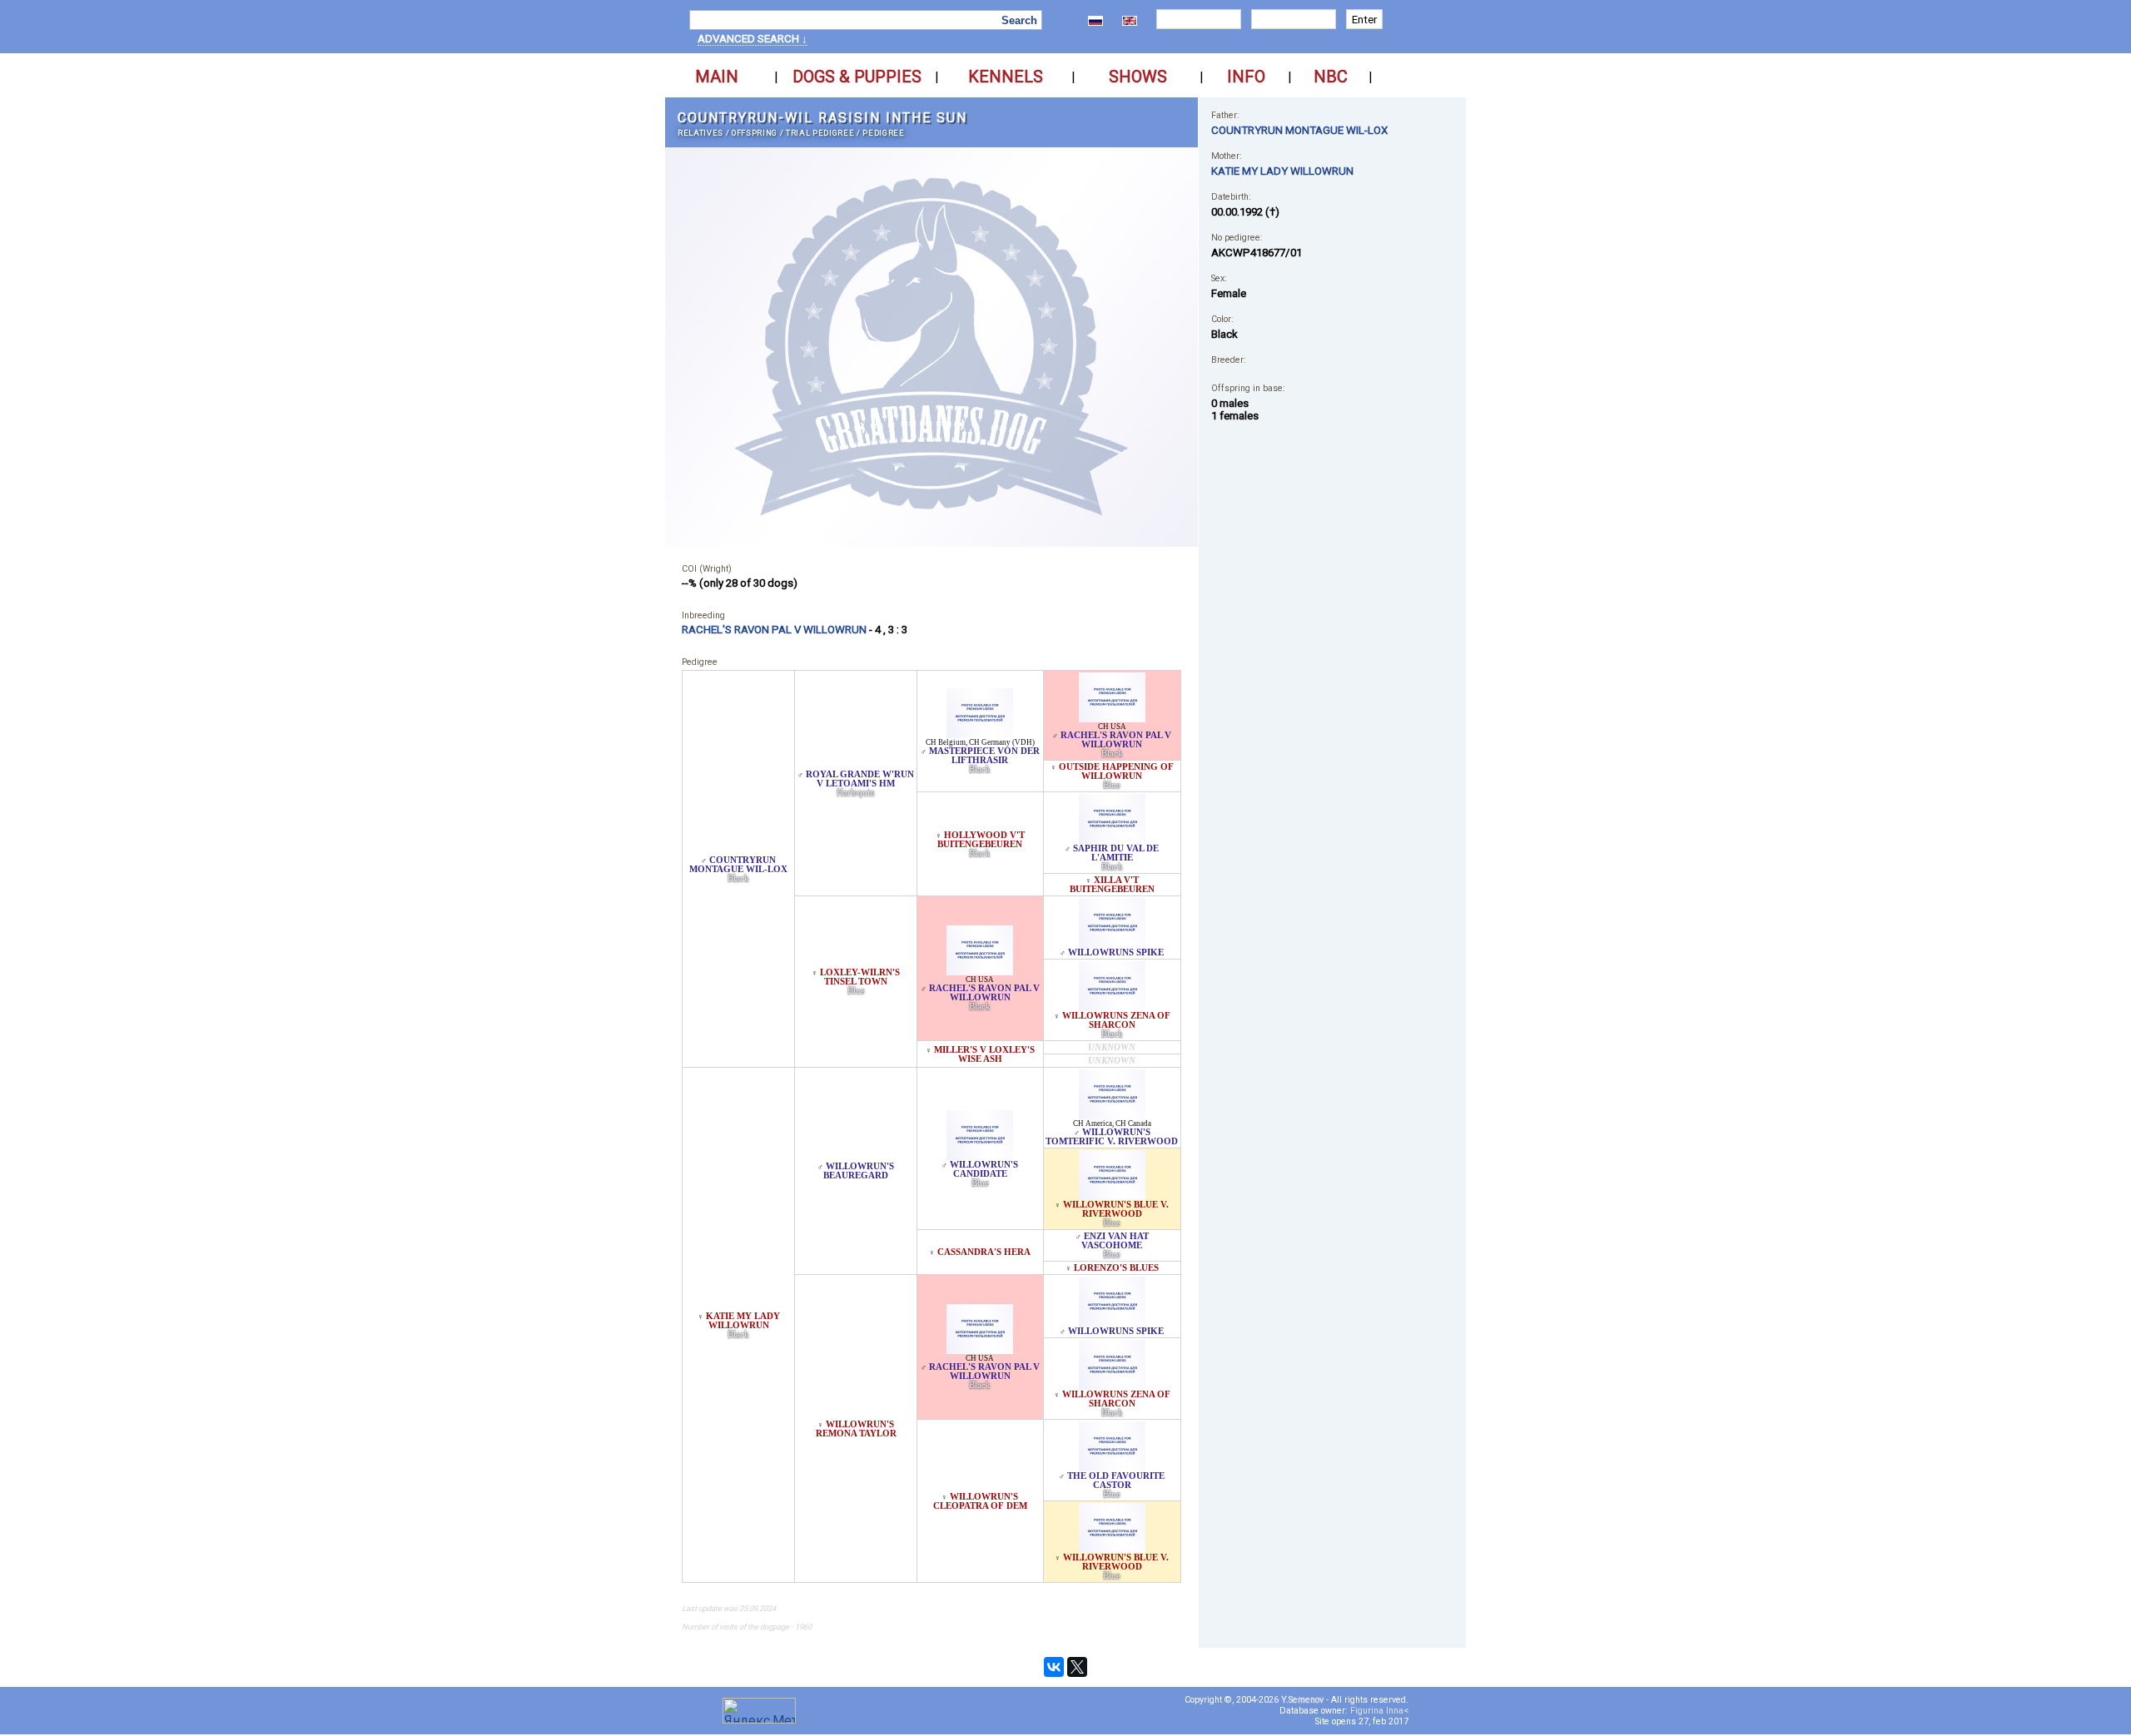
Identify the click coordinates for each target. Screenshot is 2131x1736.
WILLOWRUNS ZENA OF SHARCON (1116, 1020)
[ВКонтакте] (1054, 1667)
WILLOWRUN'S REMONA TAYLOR (856, 1429)
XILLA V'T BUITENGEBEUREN (1112, 885)
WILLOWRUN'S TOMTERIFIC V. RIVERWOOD (1112, 1137)
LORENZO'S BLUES (1116, 1268)
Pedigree (883, 133)
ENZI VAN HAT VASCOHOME (1115, 1241)
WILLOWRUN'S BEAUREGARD (859, 1171)
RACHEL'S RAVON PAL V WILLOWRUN (1116, 740)
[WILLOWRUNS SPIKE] (1112, 943)
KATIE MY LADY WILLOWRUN (743, 1321)
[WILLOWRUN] (980, 1156)
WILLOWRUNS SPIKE (1116, 952)
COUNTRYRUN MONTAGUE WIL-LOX (738, 865)
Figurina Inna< (1379, 1711)
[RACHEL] (1112, 718)
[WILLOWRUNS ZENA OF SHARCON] (1112, 1007)
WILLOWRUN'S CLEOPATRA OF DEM (980, 1501)
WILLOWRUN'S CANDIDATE (984, 1169)
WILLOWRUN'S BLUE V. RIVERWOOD (1116, 1209)
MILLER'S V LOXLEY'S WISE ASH (984, 1054)
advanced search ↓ (753, 39)
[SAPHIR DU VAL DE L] (1112, 839)
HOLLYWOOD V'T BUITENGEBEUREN (981, 840)
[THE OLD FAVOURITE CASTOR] (1112, 1467)
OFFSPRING (755, 133)
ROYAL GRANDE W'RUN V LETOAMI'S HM (860, 779)
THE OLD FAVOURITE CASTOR (1116, 1481)
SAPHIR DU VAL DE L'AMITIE (1116, 853)
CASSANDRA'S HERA (984, 1252)
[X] (1077, 1667)
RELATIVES (700, 133)
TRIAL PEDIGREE (820, 133)
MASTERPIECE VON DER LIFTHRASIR (984, 756)
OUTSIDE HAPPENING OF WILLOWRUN (1116, 771)
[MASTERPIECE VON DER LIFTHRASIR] (980, 734)
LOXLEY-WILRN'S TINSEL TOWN (860, 977)
